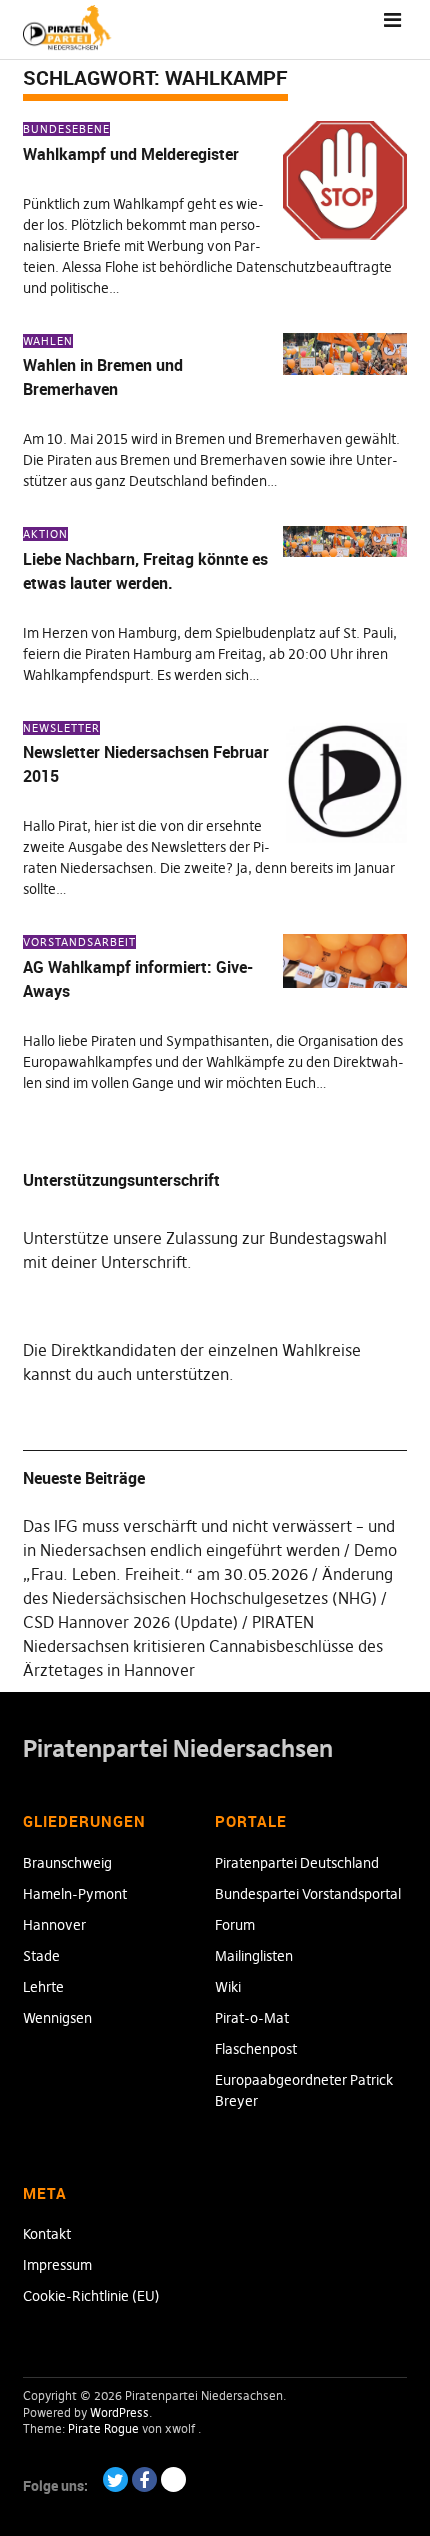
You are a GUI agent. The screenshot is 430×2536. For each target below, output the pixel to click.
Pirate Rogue (103, 2428)
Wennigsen (57, 2018)
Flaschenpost (256, 2049)
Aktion (45, 534)
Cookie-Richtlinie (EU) (91, 2296)
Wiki (228, 1987)
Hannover (54, 1925)
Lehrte (43, 1987)
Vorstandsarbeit (79, 942)
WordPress (119, 2412)
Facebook (144, 2479)
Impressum (57, 2265)
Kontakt (47, 2234)
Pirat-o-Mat (252, 2018)
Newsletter (61, 728)
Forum (235, 1925)
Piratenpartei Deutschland (297, 1863)
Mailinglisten (254, 1956)
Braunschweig (67, 1863)
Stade (41, 1956)
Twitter (115, 2479)
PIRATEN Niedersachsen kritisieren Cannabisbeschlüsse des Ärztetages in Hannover (203, 1646)
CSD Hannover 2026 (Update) (130, 1622)
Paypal (173, 2479)
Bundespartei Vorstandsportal (308, 1894)
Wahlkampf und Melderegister (131, 154)
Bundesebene (66, 129)
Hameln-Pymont (75, 1894)
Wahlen (48, 341)
